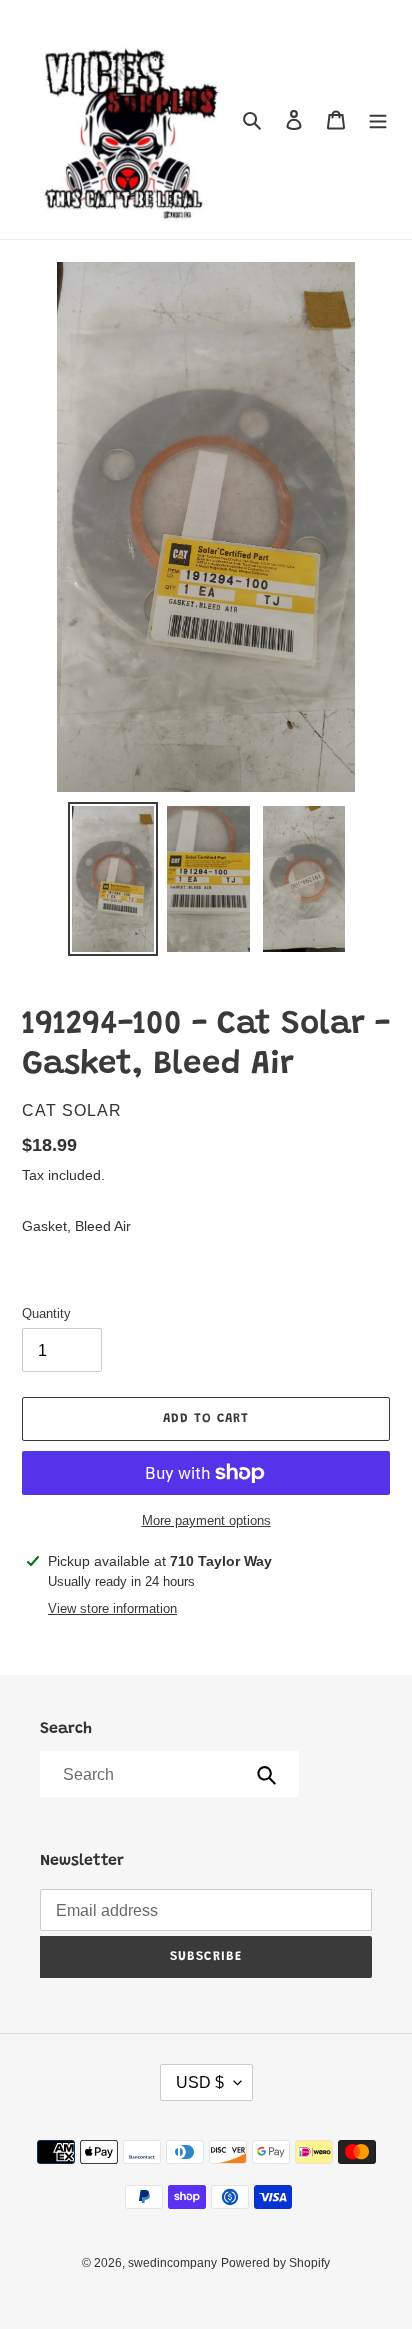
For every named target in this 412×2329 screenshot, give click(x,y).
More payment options (206, 1520)
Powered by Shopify (275, 2263)
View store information (112, 1608)
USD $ (200, 2082)
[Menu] (378, 119)
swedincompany (172, 2263)
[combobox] (168, 1774)
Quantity (46, 1313)
